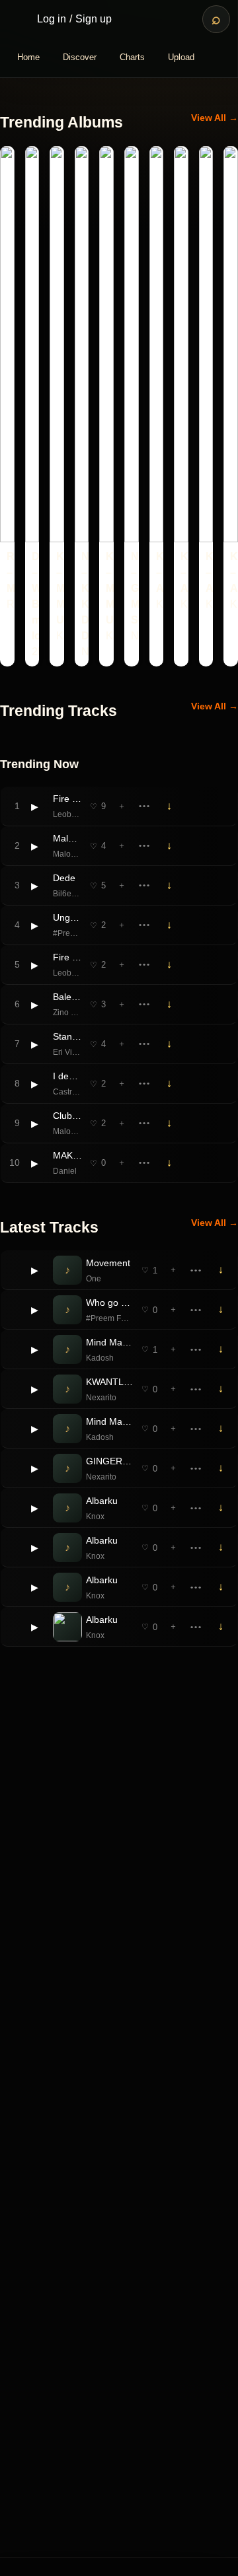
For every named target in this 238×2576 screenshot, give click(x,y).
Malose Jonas (67, 854)
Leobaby (67, 814)
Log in (52, 19)
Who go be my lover (109, 1303)
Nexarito (101, 1398)
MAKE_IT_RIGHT (67, 1155)
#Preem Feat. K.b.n (67, 933)
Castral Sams (67, 1092)
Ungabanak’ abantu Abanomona (67, 917)
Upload (181, 57)
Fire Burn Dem (67, 799)
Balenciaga (67, 997)
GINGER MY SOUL (109, 1461)
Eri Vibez (67, 1052)
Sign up (94, 19)
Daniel (65, 1171)
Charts (132, 57)
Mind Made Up (109, 1342)
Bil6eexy (67, 894)
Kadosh (100, 1358)
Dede (64, 878)
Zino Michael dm (67, 1013)
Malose (67, 838)
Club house (67, 1116)
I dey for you (67, 1076)
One (94, 1279)
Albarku (102, 1501)
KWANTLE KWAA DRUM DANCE (109, 1382)
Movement (108, 1263)
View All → (215, 118)
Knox (95, 1517)
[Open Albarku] (67, 1627)
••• (145, 806)
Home (28, 57)
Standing (67, 1036)
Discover (80, 57)
